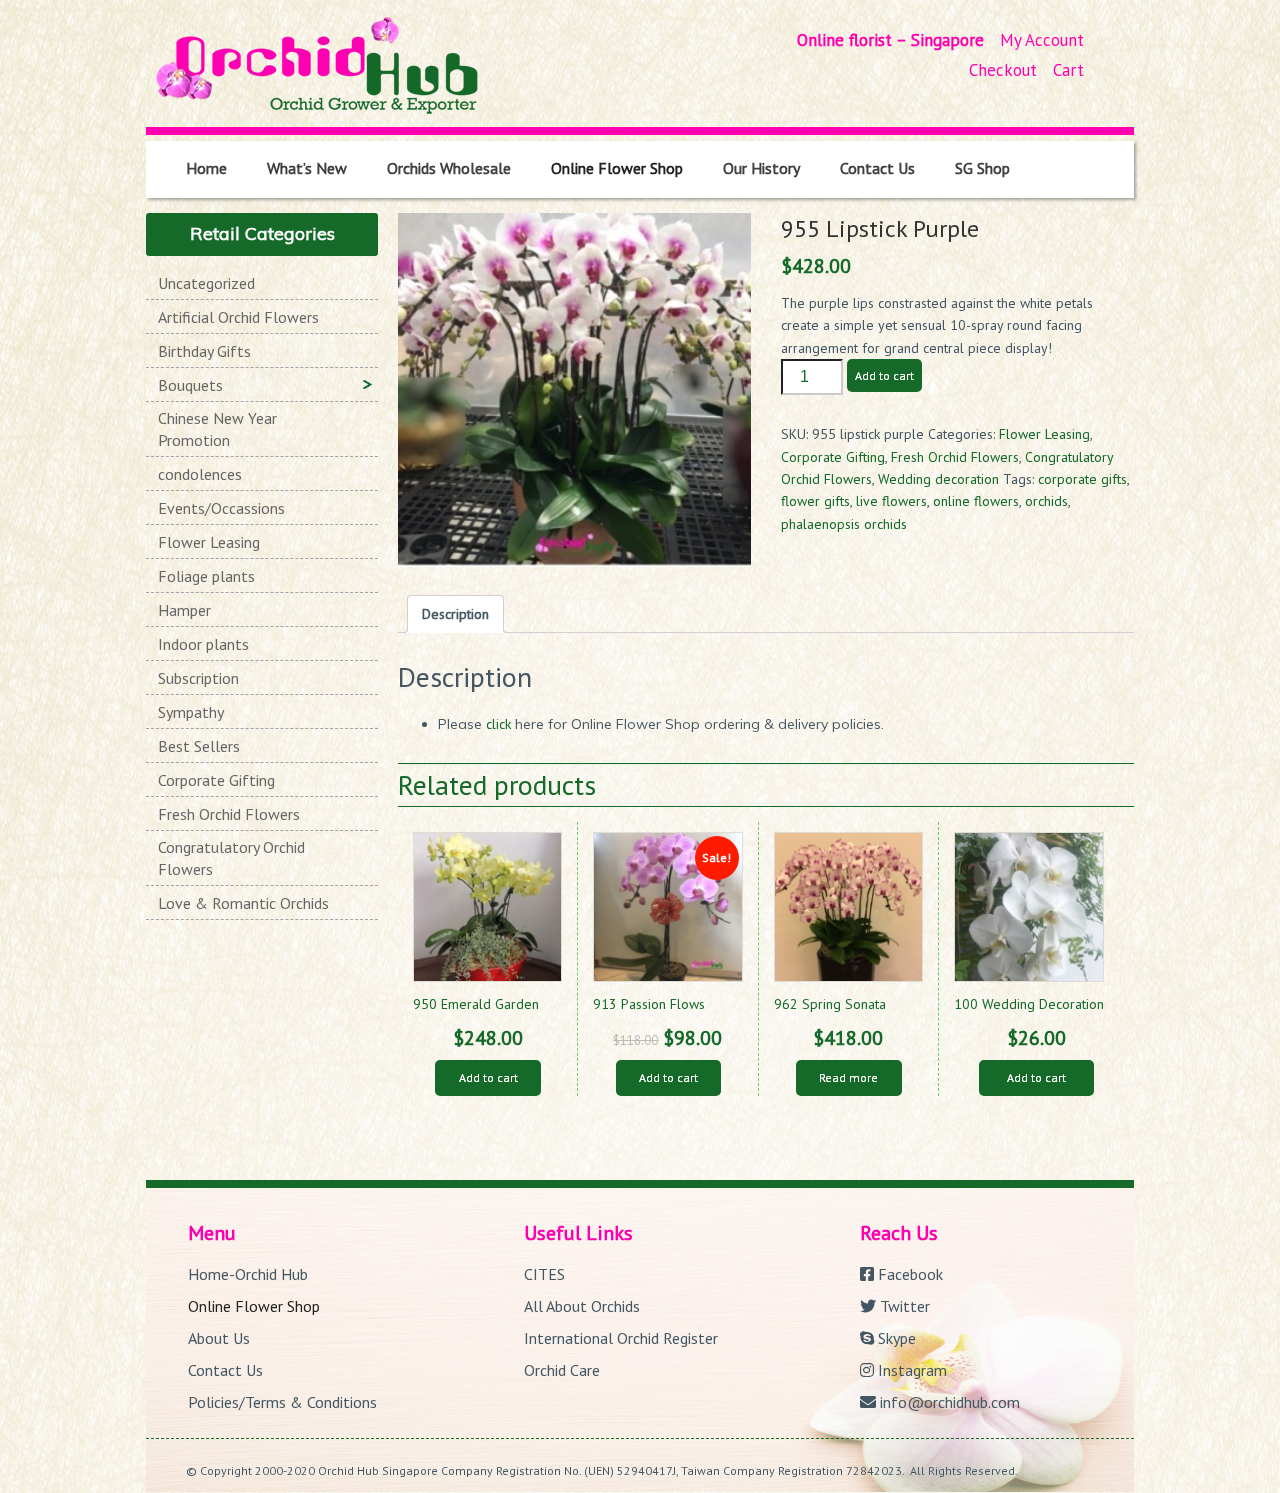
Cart (1068, 70)
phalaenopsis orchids (844, 524)
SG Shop (982, 168)
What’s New (307, 168)
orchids (1046, 501)
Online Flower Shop (617, 168)
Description (455, 614)
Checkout (1003, 70)
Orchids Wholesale (449, 168)
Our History (761, 168)
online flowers (976, 501)
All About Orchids (582, 1306)
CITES (544, 1274)
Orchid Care (562, 1370)
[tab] (455, 614)
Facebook (908, 1274)
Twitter (903, 1306)
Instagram (910, 1370)
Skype (895, 1338)
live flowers (891, 501)
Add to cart (884, 375)
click (500, 724)
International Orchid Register (621, 1338)
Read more (848, 1077)
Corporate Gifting (833, 457)
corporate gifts (1082, 479)
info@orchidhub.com (948, 1402)
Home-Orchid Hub (248, 1274)
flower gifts (815, 501)
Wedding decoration (938, 479)
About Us (219, 1338)
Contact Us (877, 168)
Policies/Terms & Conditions (282, 1402)
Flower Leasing (1044, 434)
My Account (1042, 40)
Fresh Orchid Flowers (955, 457)
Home (206, 168)
